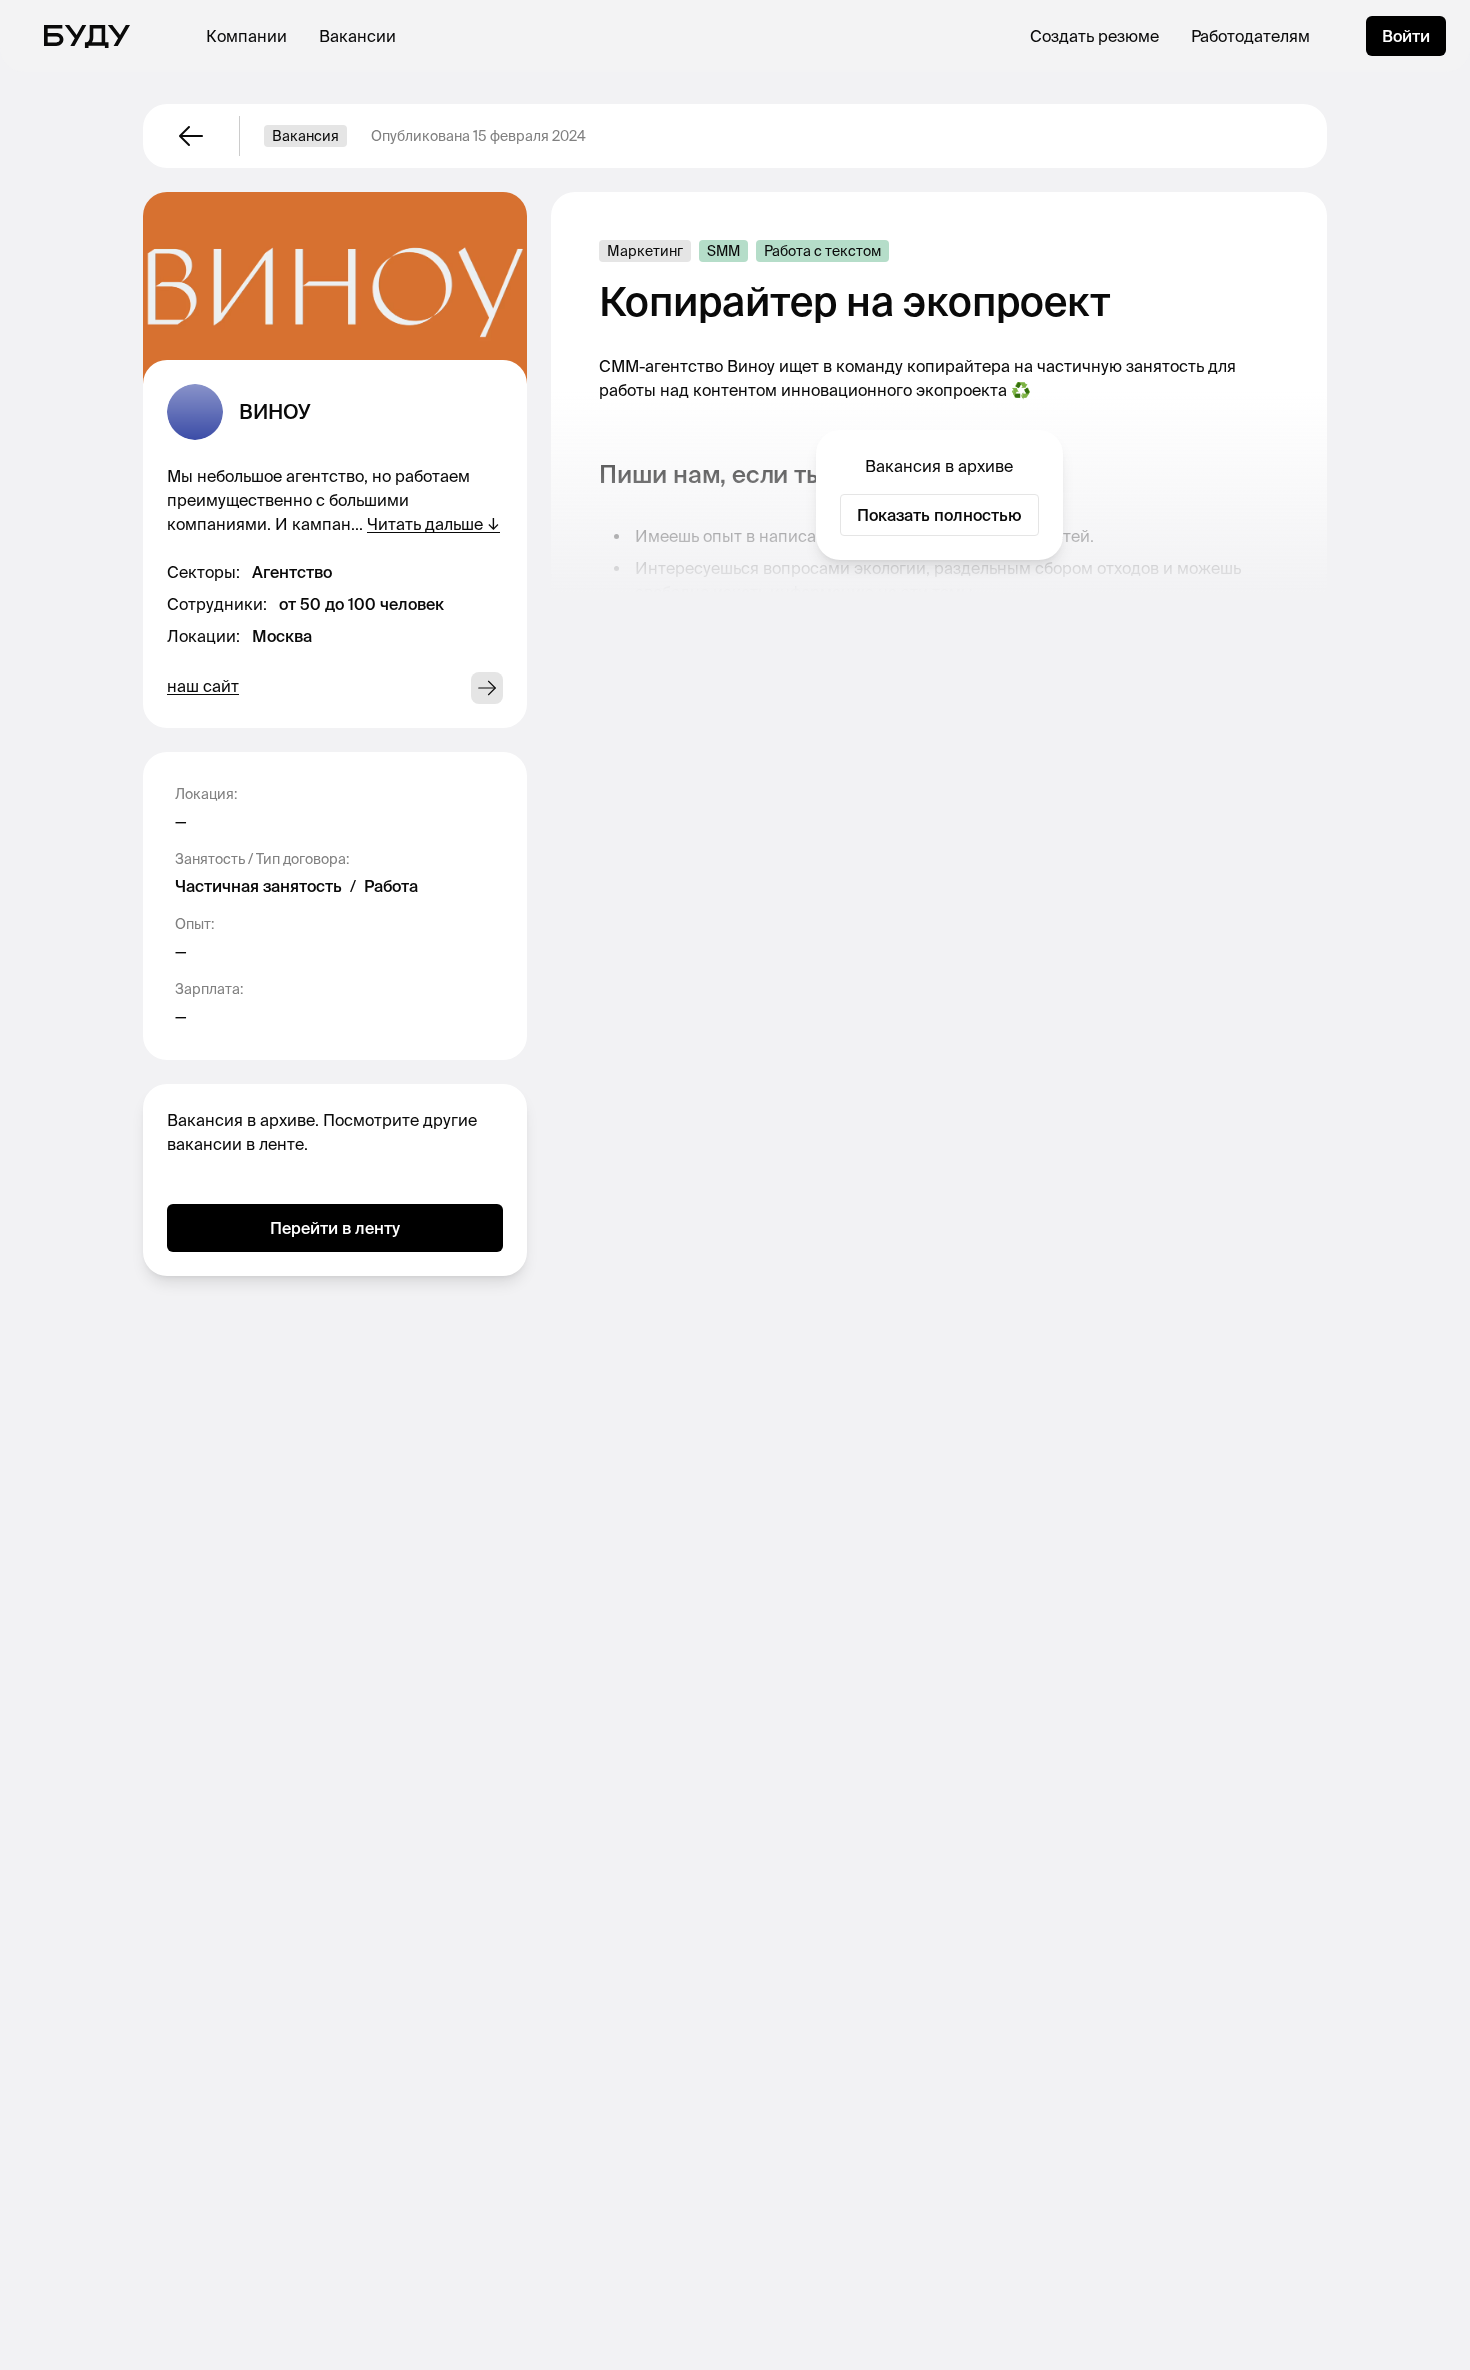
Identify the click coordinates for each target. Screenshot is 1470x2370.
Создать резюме (1094, 36)
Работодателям (1250, 36)
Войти (1406, 36)
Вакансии (357, 36)
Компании (246, 36)
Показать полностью (939, 515)
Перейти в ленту (335, 1228)
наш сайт (203, 686)
